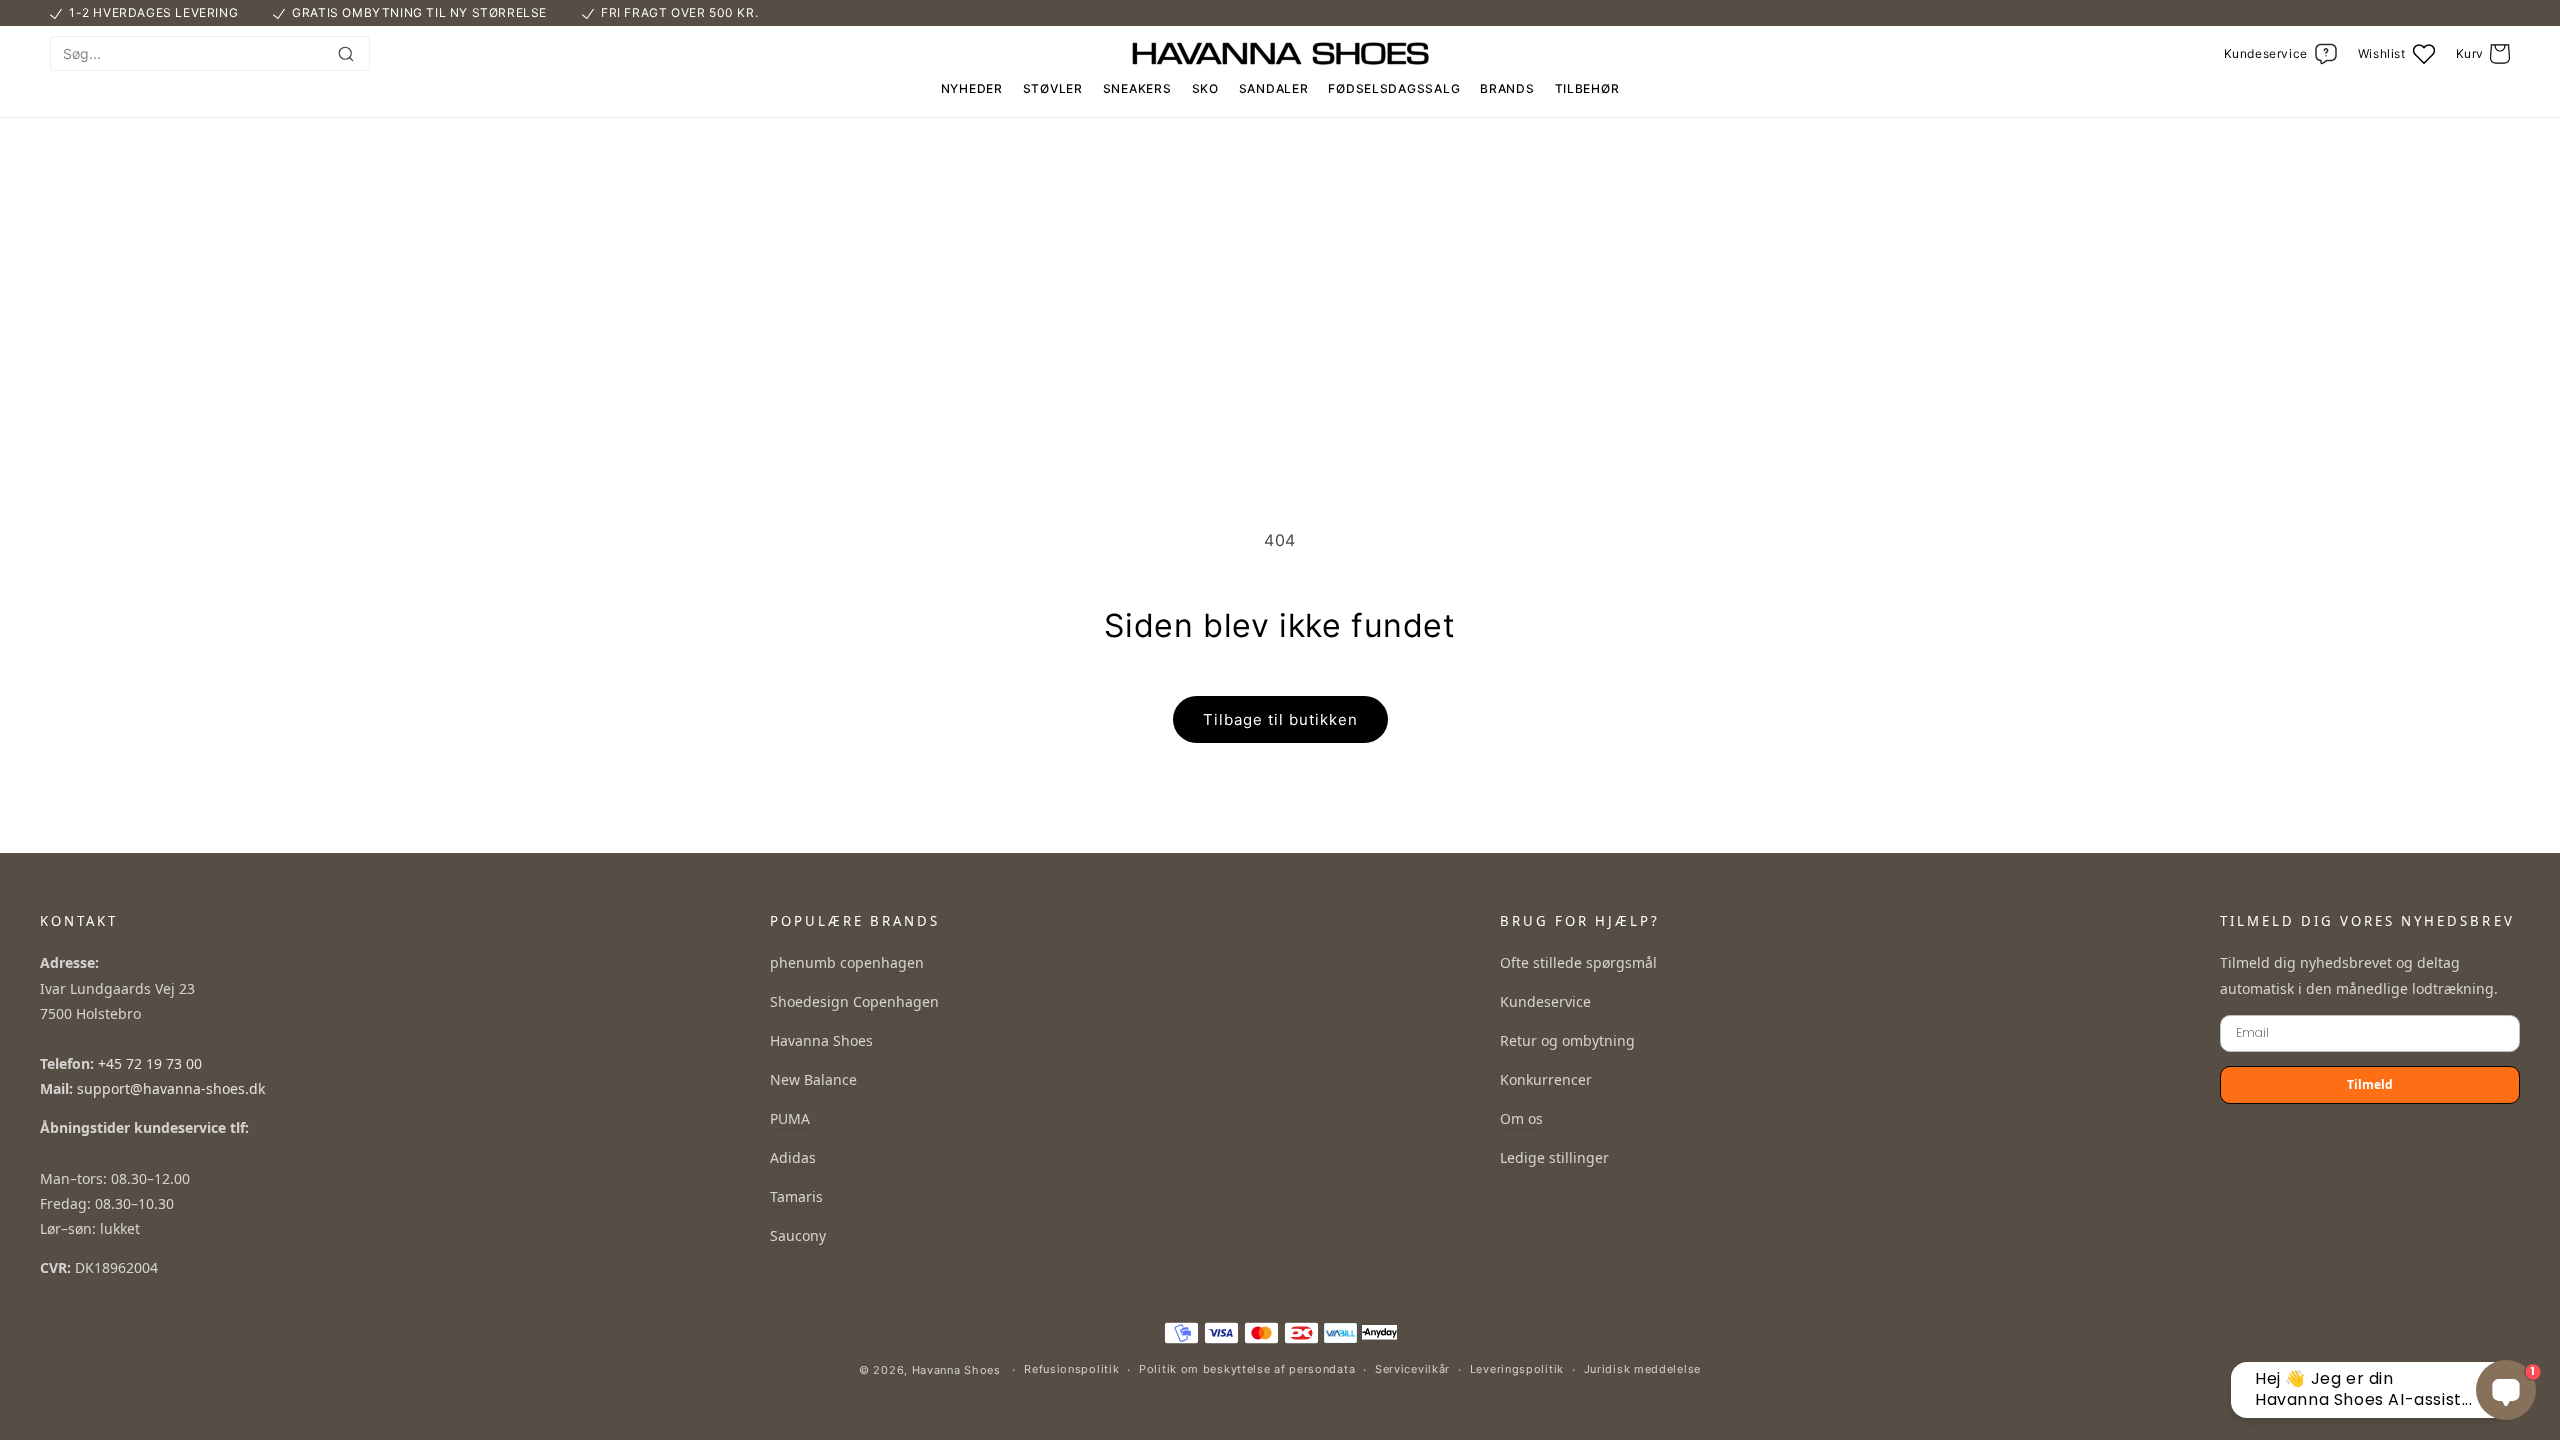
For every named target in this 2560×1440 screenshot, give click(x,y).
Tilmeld (2370, 1084)
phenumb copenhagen (847, 962)
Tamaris (796, 1196)
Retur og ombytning (1567, 1040)
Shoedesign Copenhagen (854, 1001)
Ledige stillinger (1554, 1157)
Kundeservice (1545, 1001)
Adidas (793, 1157)
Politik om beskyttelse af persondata (1247, 1369)
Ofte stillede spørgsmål (1578, 962)
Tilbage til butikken (1280, 719)
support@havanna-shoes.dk (171, 1088)
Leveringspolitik (1517, 1369)
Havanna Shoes (821, 1040)
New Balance (813, 1079)
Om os (1521, 1118)
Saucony (798, 1235)
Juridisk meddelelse (1642, 1369)
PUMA (790, 1118)
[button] (2483, 54)
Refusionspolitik (1071, 1369)
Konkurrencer (1546, 1079)
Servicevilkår (1412, 1369)
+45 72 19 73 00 (150, 1063)
